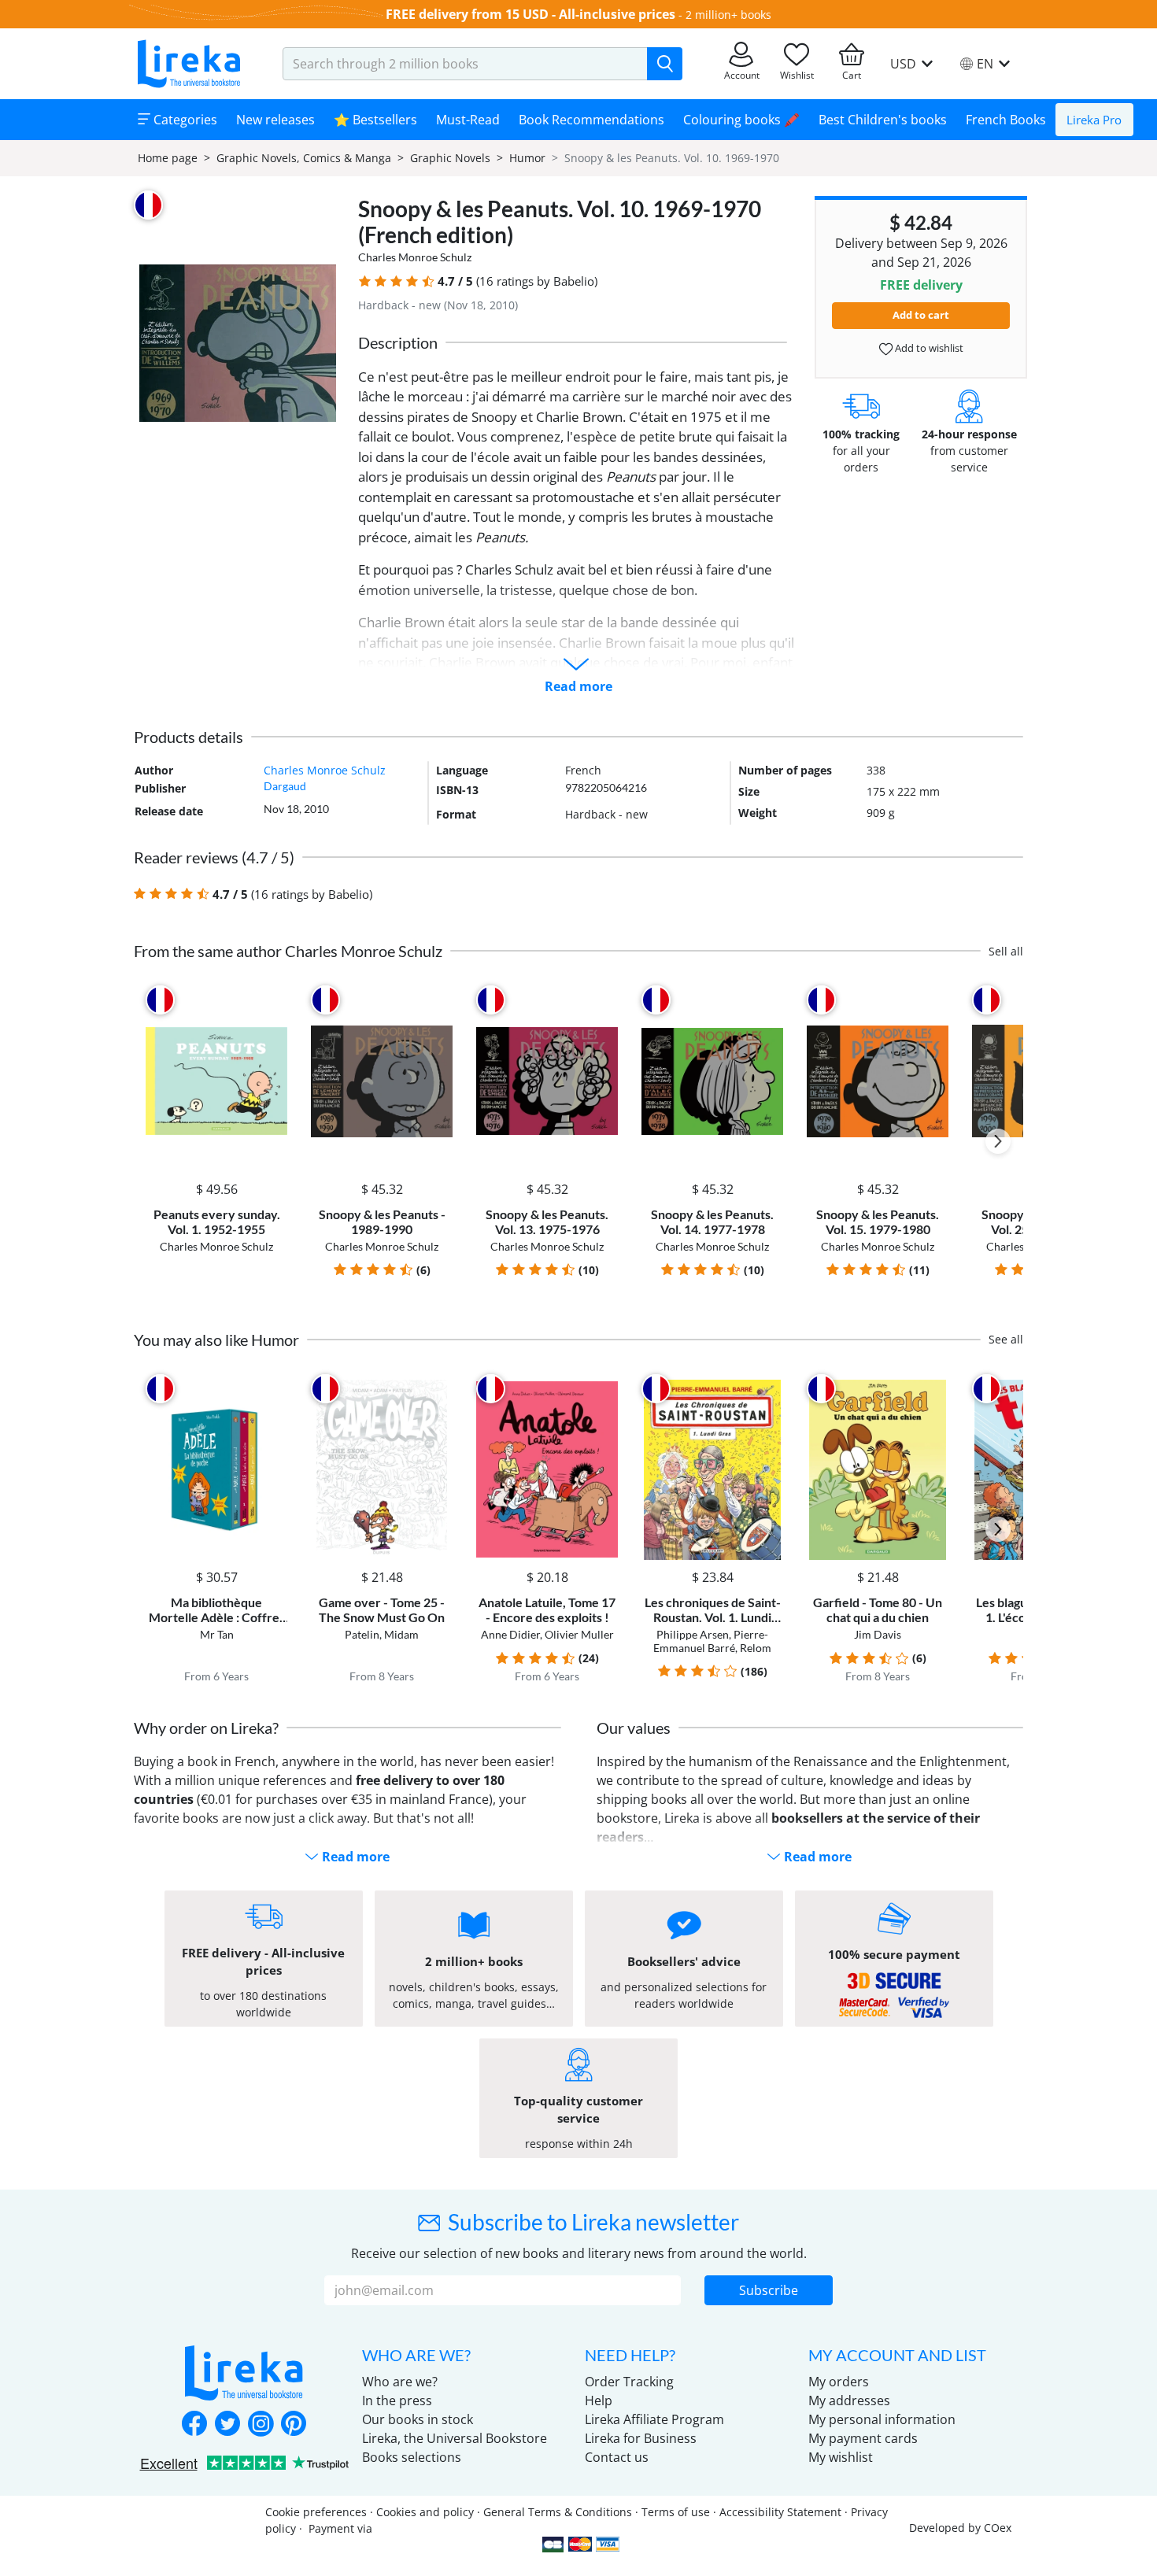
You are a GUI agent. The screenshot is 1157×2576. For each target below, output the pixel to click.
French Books (1006, 120)
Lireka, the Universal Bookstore (455, 2438)
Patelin (362, 1634)
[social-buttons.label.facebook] (194, 2425)
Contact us (617, 2457)
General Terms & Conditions (558, 2512)
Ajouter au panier (216, 1158)
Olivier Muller (579, 1634)
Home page (168, 158)
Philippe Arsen (693, 1634)
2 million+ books (728, 15)
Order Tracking (629, 2382)
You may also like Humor (216, 1340)
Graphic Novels (450, 158)
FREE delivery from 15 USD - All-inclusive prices (530, 14)
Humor (527, 158)
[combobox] (465, 64)
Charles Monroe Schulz (415, 257)
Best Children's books (883, 120)
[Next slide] (998, 1141)
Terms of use (676, 2512)
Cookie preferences (316, 2512)
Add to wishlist (928, 348)
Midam (401, 1634)
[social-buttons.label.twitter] (227, 2425)
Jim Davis (878, 1634)
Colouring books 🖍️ (741, 120)
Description (398, 342)
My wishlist (841, 2457)
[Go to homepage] (189, 64)
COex (998, 2528)
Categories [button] (184, 120)
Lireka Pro (1094, 120)
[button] (365, 281)
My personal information (882, 2419)
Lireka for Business (641, 2438)
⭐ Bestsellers (375, 120)
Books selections (412, 2457)
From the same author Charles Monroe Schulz (288, 951)
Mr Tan (217, 1634)
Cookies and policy (425, 2512)
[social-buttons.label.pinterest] (294, 2425)
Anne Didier (510, 1634)
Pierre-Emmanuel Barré (711, 1641)
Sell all (1006, 951)
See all (1006, 1339)
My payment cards (863, 2438)
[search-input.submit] (665, 64)
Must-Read (468, 120)
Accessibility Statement (780, 2512)
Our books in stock (418, 2419)
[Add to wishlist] (273, 1000)
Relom (756, 1648)
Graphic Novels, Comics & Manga (304, 158)
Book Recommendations (591, 120)
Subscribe (769, 2290)
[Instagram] (261, 2425)
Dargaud (285, 786)
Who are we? (400, 2382)
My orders (839, 2382)
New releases (275, 120)
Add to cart (921, 315)
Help (599, 2400)
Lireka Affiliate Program (654, 2419)
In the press (397, 2400)
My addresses (849, 2400)
